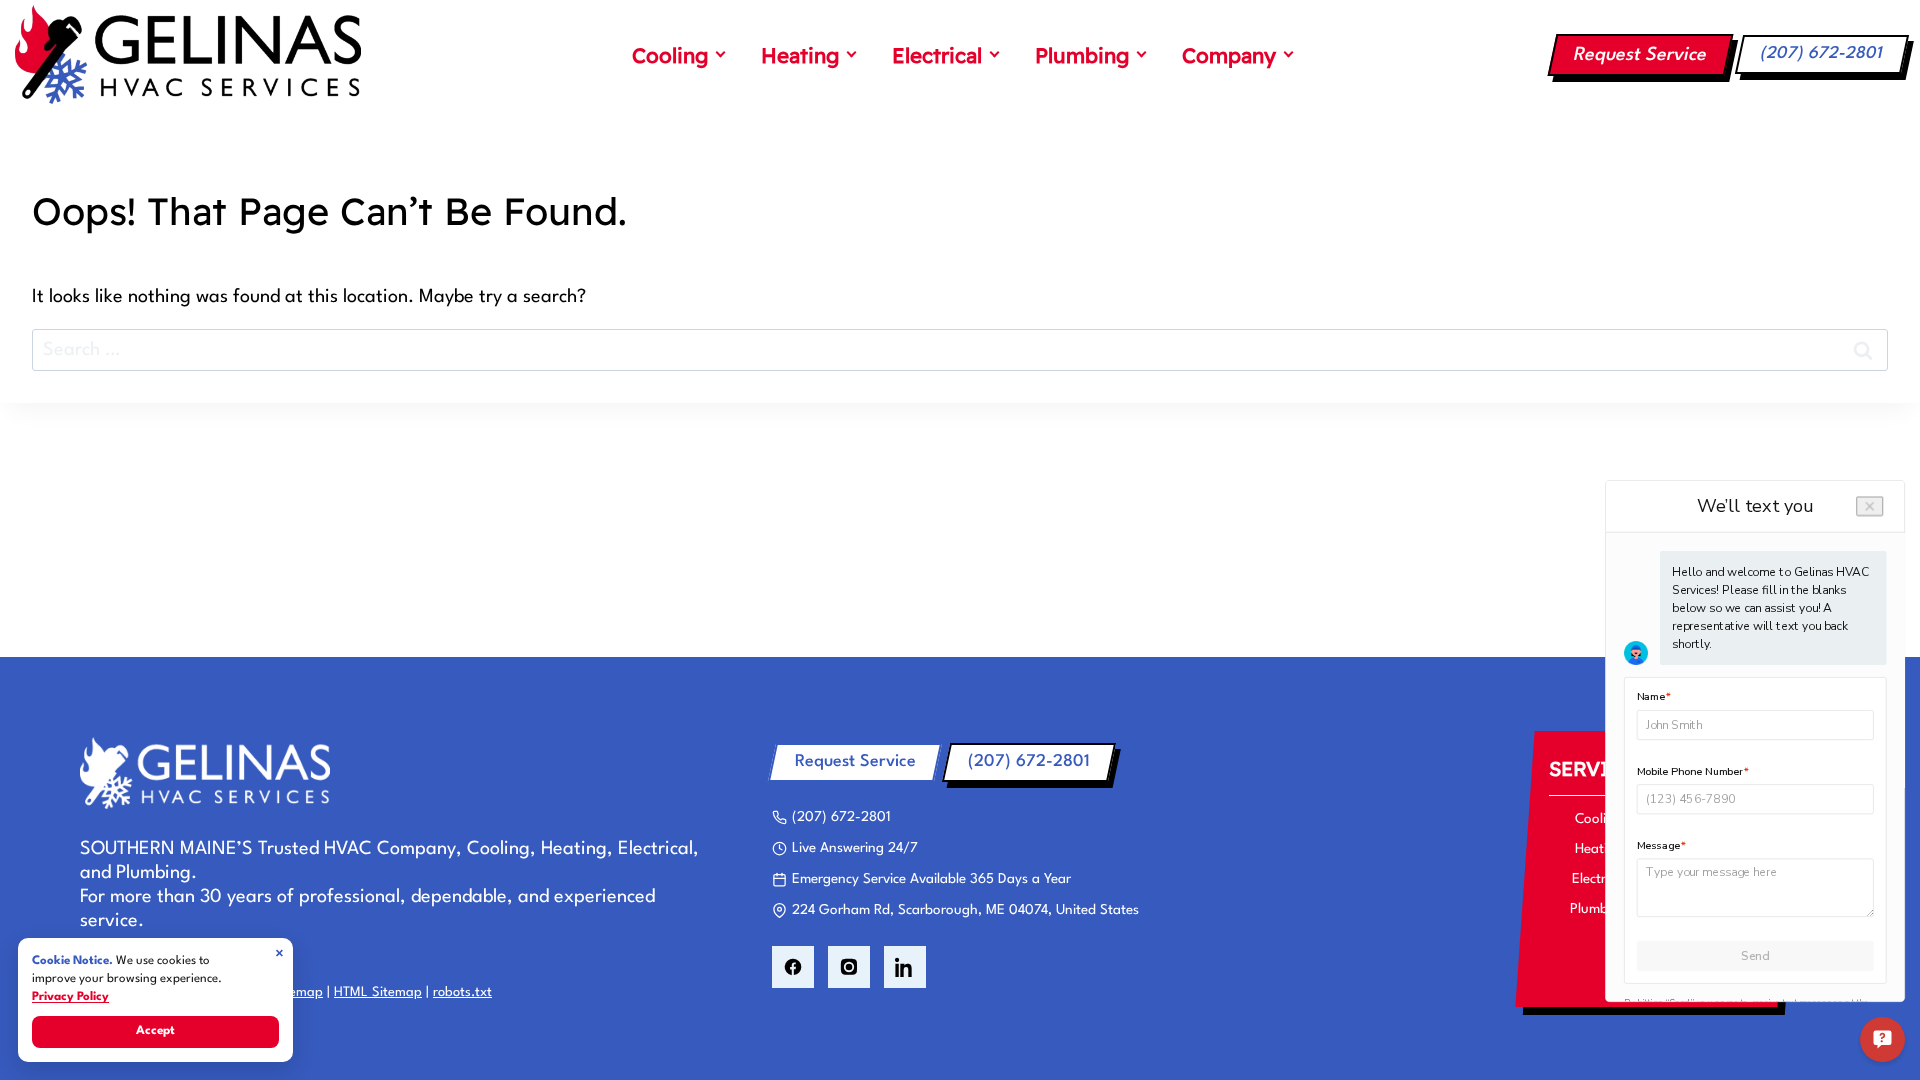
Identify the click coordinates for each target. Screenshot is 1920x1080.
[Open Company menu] (1288, 55)
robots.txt (462, 992)
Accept (155, 1031)
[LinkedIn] (905, 967)
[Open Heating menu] (851, 55)
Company (1229, 55)
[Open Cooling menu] (720, 55)
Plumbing (1082, 55)
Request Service (1640, 55)
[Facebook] (793, 967)
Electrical (937, 55)
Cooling (670, 55)
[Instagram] (849, 967)
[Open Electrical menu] (994, 55)
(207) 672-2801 (1822, 53)
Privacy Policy (70, 997)
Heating (800, 55)
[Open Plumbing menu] (1141, 55)
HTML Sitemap (378, 992)
